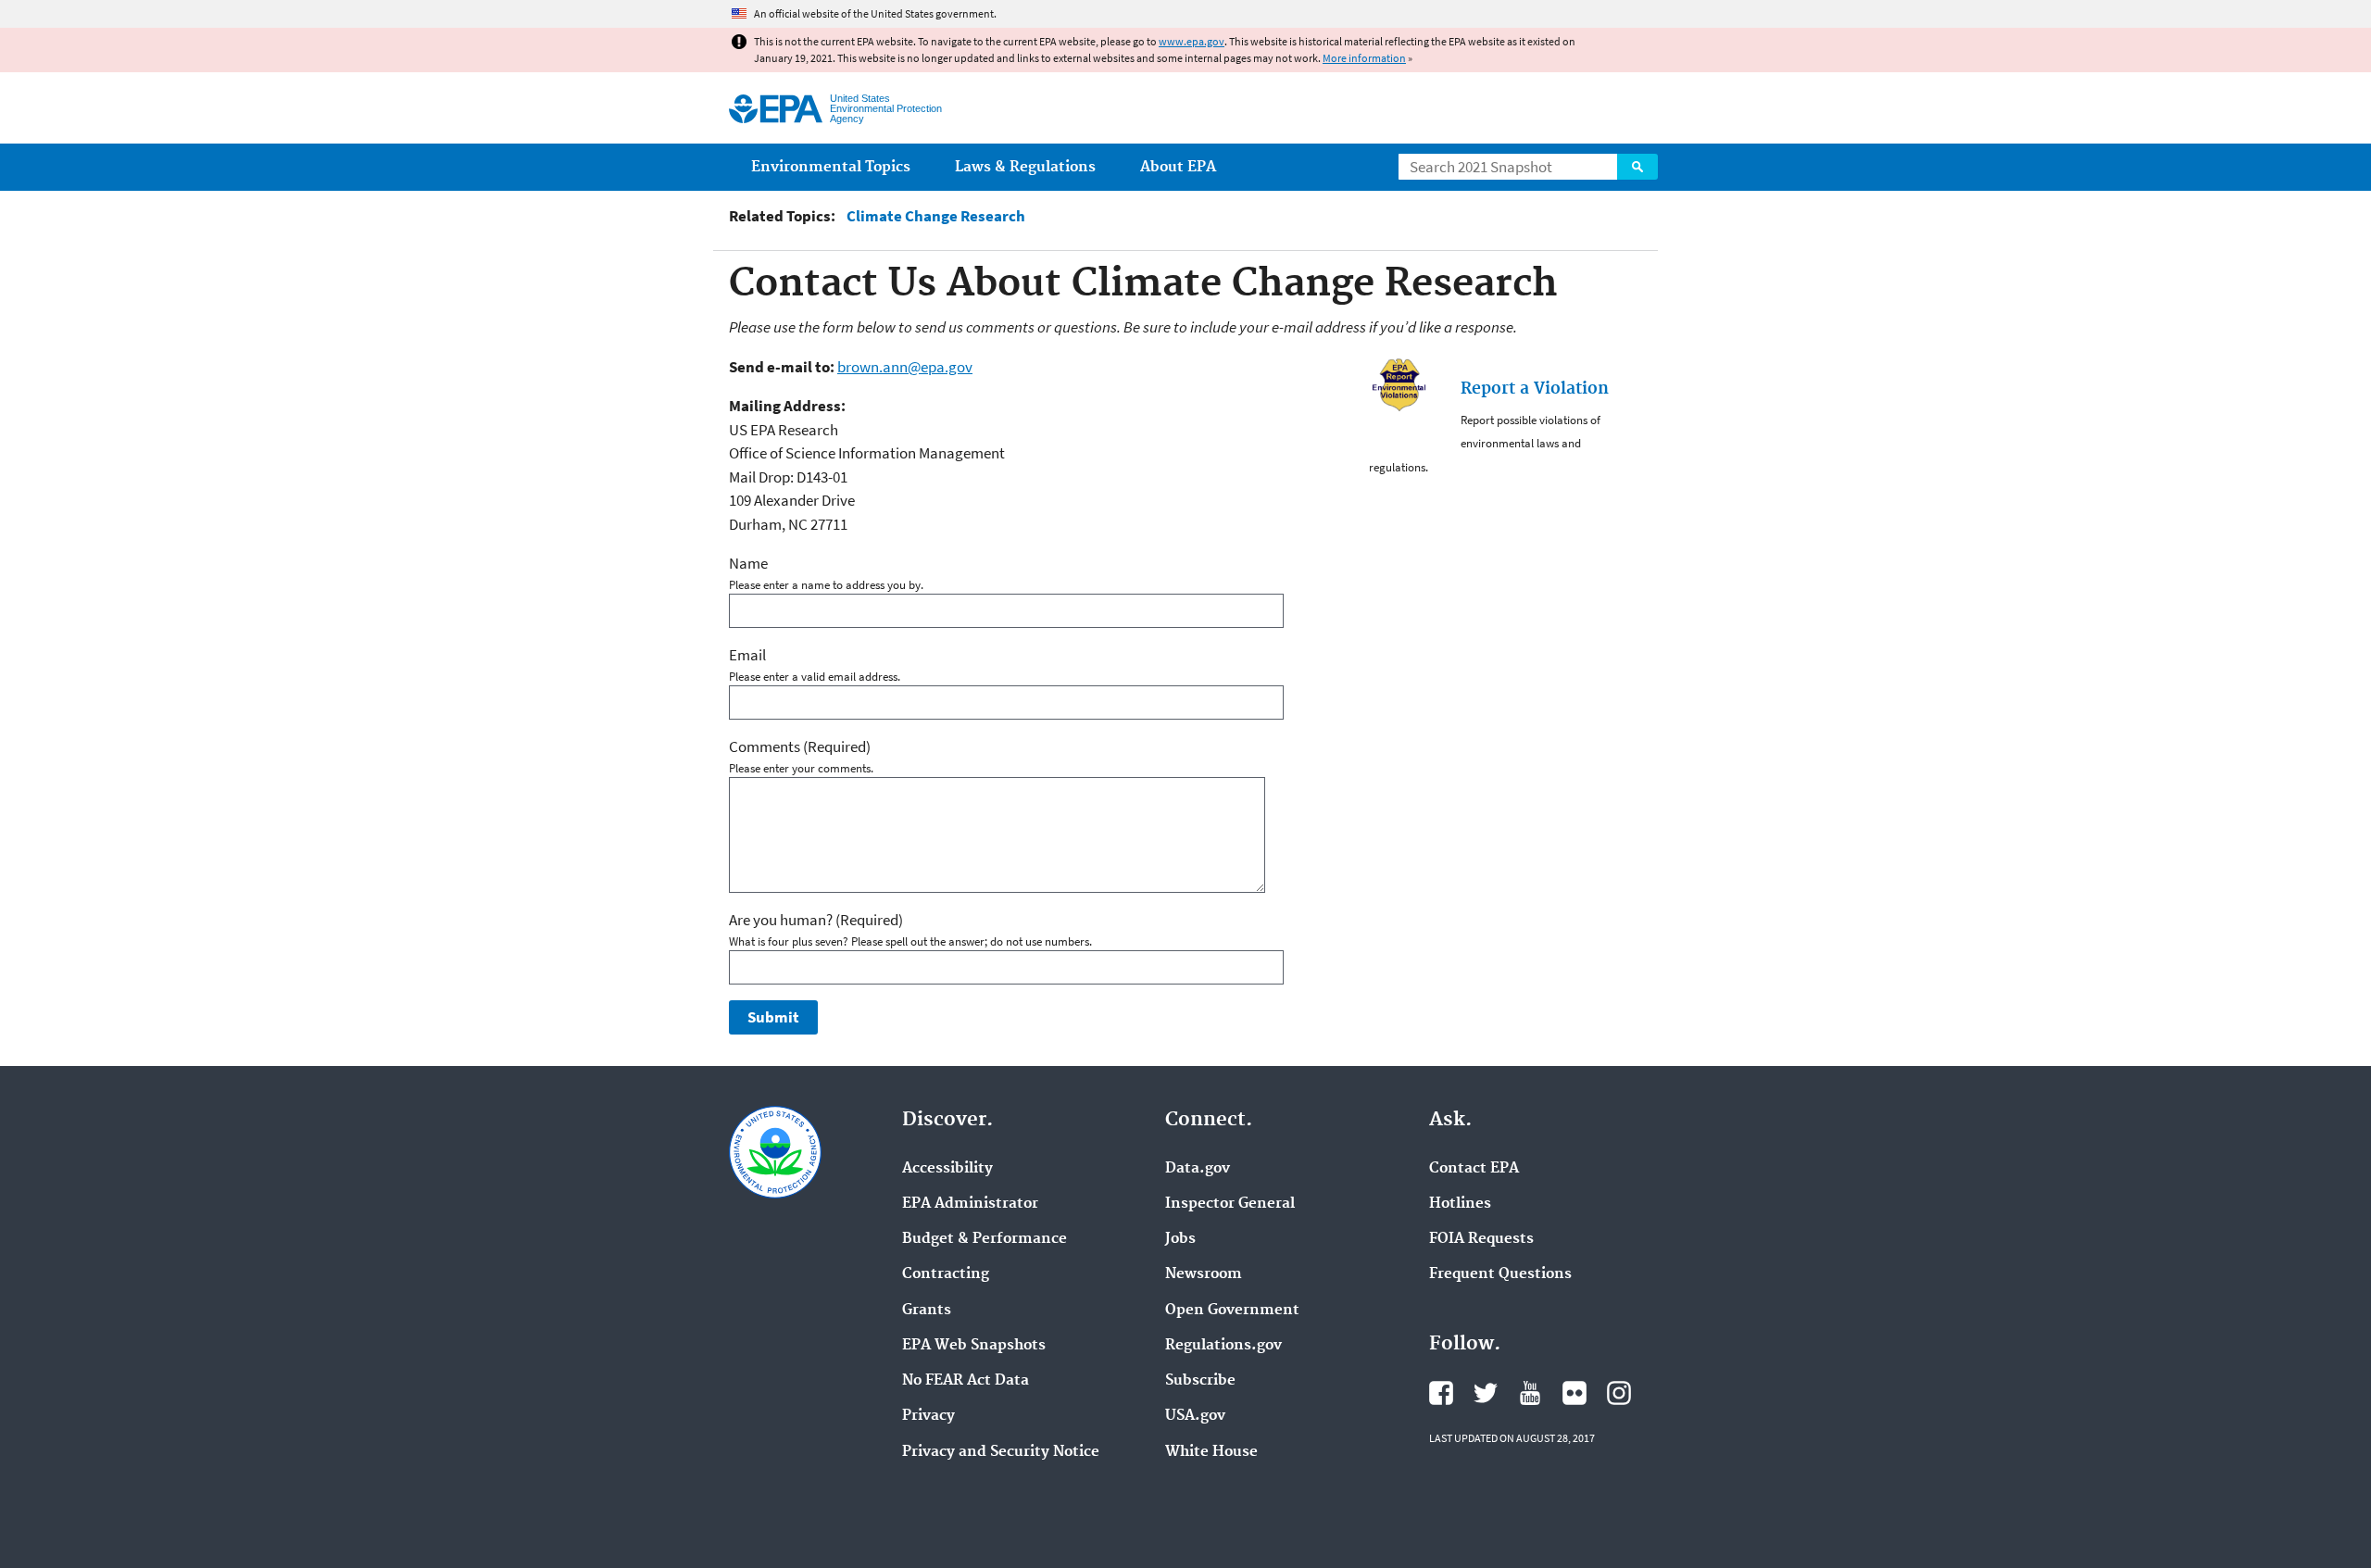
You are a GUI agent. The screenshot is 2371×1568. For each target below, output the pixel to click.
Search (1637, 167)
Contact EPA (1474, 1169)
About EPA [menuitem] (1178, 167)
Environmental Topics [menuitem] (831, 167)
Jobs (1180, 1239)
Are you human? (816, 920)
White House (1211, 1452)
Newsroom (1204, 1274)
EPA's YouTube (1530, 1393)
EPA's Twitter (1486, 1393)
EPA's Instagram (1619, 1393)
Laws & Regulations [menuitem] (1025, 167)
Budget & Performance (985, 1239)
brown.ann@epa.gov (905, 367)
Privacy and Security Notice (1001, 1452)
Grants (927, 1311)
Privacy (928, 1416)
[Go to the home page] (776, 109)
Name (748, 563)
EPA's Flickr (1574, 1393)
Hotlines (1460, 1204)
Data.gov (1198, 1169)
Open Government (1232, 1311)
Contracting (946, 1274)
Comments (800, 746)
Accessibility (947, 1169)
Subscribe (1200, 1381)
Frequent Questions (1500, 1274)
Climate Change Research (936, 216)
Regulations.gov (1223, 1346)
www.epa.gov (1192, 41)
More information (1364, 58)
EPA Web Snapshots (974, 1346)
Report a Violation (1535, 389)
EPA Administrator (970, 1204)
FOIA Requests (1481, 1239)
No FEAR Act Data (966, 1381)
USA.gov (1195, 1416)
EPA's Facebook (1441, 1393)
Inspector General (1230, 1204)
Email (747, 655)
